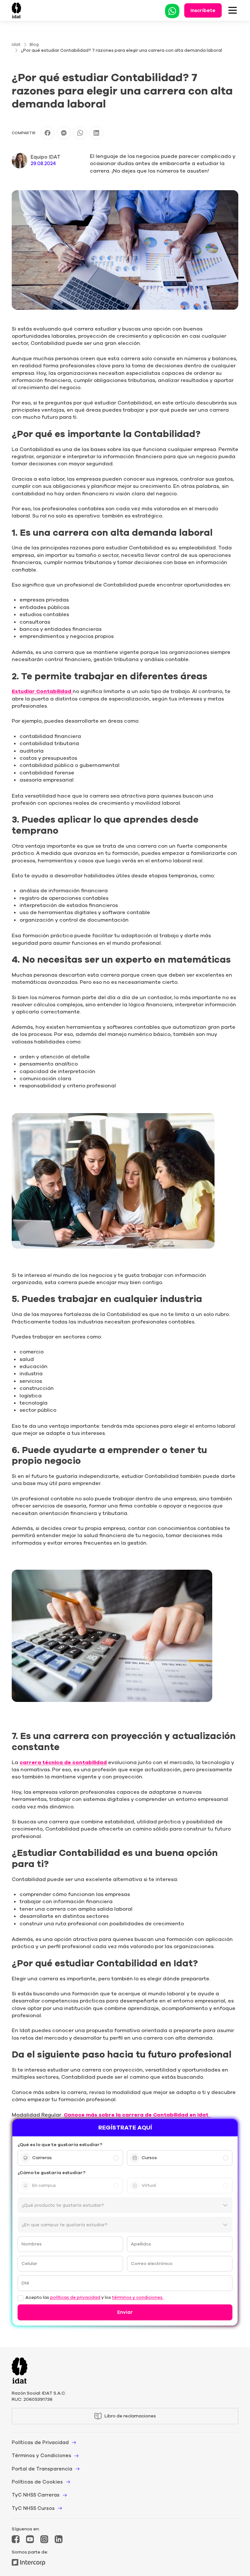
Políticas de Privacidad (40, 2442)
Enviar (125, 2312)
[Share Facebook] (48, 133)
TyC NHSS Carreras (36, 2495)
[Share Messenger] (64, 133)
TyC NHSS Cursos (33, 2508)
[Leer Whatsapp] (172, 10)
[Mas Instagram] (44, 2539)
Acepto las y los (94, 2298)
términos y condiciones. (138, 2298)
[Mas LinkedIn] (59, 2539)
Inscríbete (203, 10)
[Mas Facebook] (16, 2539)
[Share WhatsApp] (80, 133)
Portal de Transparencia (42, 2469)
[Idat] (16, 10)
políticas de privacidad (75, 2298)
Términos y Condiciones (42, 2456)
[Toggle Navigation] (233, 10)
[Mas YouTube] (30, 2539)
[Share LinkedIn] (96, 133)
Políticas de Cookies (37, 2482)
